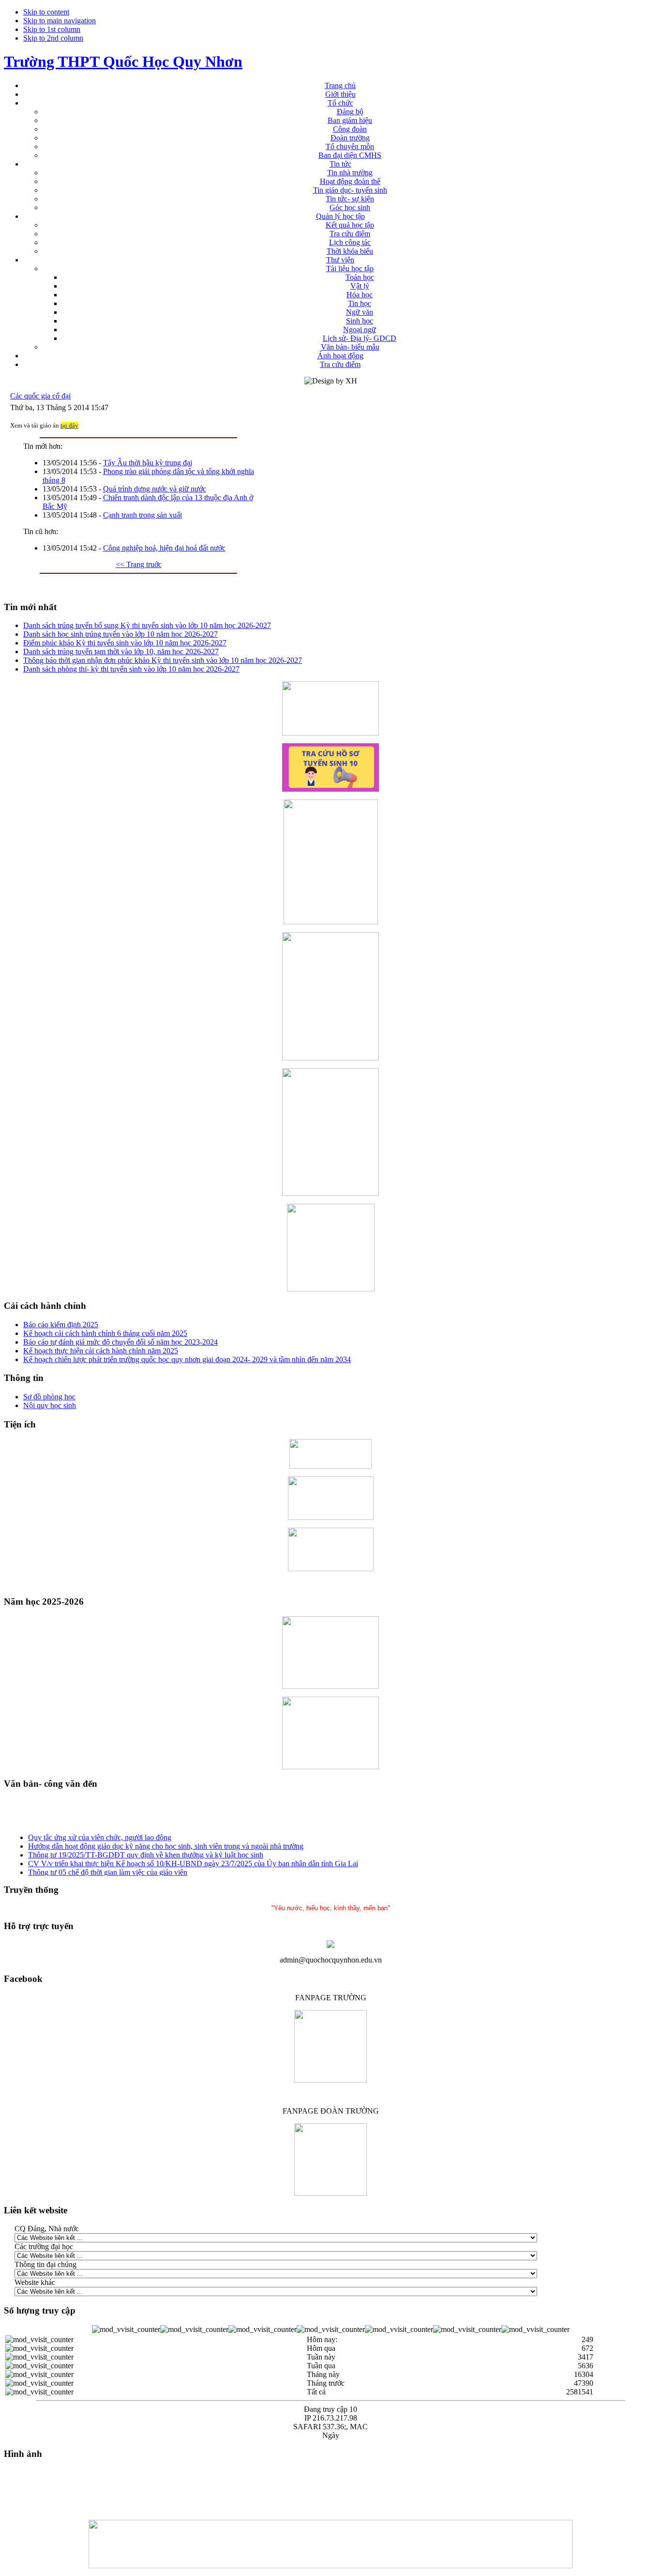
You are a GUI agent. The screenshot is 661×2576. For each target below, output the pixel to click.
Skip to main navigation (60, 21)
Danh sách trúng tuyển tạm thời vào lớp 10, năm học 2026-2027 (121, 652)
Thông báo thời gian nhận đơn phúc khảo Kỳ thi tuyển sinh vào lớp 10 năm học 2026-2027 (163, 660)
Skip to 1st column (52, 29)
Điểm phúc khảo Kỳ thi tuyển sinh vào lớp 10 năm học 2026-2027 (125, 643)
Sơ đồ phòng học (49, 1397)
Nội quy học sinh (50, 1405)
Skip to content (46, 12)
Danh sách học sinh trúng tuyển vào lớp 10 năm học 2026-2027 (120, 634)
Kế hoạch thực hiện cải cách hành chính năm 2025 (101, 1351)
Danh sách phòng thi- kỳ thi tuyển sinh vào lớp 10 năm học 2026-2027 (131, 669)
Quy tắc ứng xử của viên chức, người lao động (100, 1832)
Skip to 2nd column (53, 38)
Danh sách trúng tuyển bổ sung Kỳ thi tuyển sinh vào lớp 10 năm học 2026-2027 (147, 625)
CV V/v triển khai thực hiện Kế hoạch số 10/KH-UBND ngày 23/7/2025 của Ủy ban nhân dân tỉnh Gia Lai (193, 1858)
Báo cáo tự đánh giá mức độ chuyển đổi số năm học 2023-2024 (120, 1342)
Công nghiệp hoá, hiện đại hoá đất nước (164, 548)
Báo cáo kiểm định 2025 (61, 1325)
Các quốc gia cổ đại (40, 396)
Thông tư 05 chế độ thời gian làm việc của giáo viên (108, 1867)
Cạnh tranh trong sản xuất (143, 515)
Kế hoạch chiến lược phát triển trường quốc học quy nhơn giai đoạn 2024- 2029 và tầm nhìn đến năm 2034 (187, 1359)
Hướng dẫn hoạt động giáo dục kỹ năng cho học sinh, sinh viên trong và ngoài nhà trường (166, 1841)
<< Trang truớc (139, 564)
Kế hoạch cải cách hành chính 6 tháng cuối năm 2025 (105, 1333)
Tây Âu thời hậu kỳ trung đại (148, 463)
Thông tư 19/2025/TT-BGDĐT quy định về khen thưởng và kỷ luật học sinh (146, 1849)
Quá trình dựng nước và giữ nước (155, 489)
